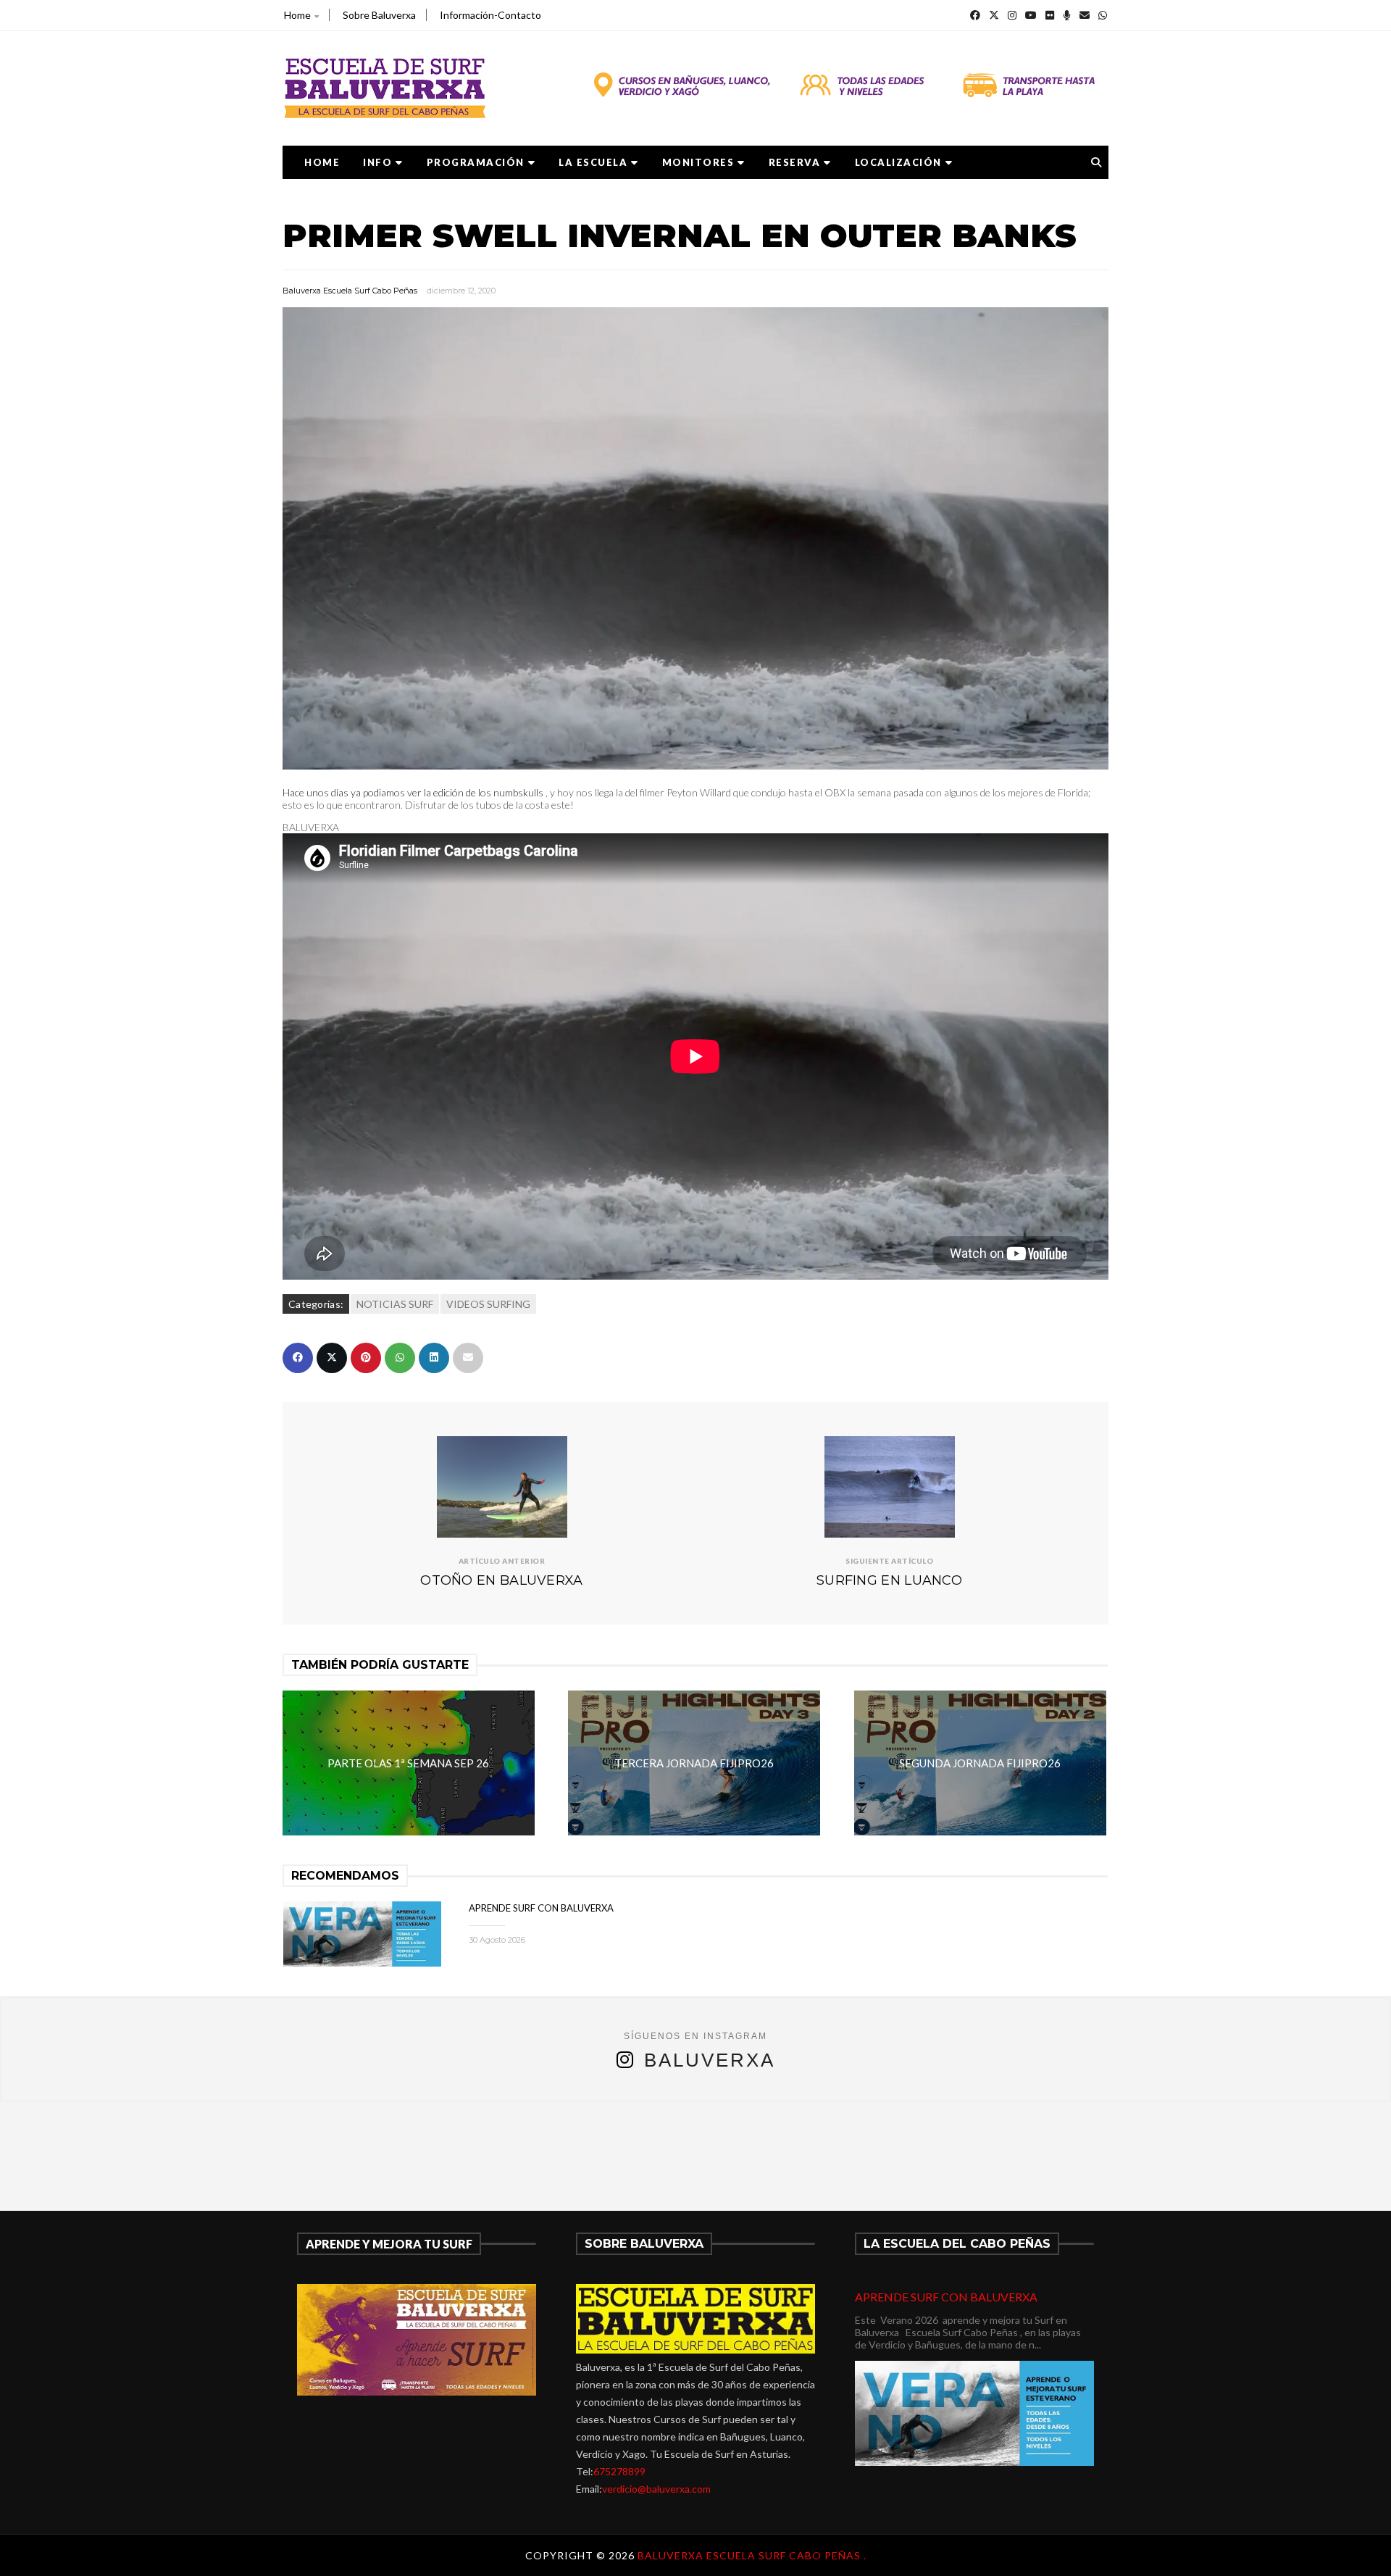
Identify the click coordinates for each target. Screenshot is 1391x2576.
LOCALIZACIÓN (898, 162)
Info (377, 162)
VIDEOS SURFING (488, 1304)
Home (297, 15)
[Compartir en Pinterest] (366, 1358)
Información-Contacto (490, 15)
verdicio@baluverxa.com (656, 2489)
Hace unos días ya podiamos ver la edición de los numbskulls (413, 792)
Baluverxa (710, 2060)
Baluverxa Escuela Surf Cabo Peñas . (752, 2555)
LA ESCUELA (593, 162)
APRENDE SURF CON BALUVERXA (541, 1908)
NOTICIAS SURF (395, 1304)
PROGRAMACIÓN (476, 162)
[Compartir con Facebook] (298, 1358)
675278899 (619, 2471)
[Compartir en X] (332, 1358)
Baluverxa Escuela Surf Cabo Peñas (350, 291)
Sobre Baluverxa (379, 15)
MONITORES (698, 162)
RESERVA (795, 162)
